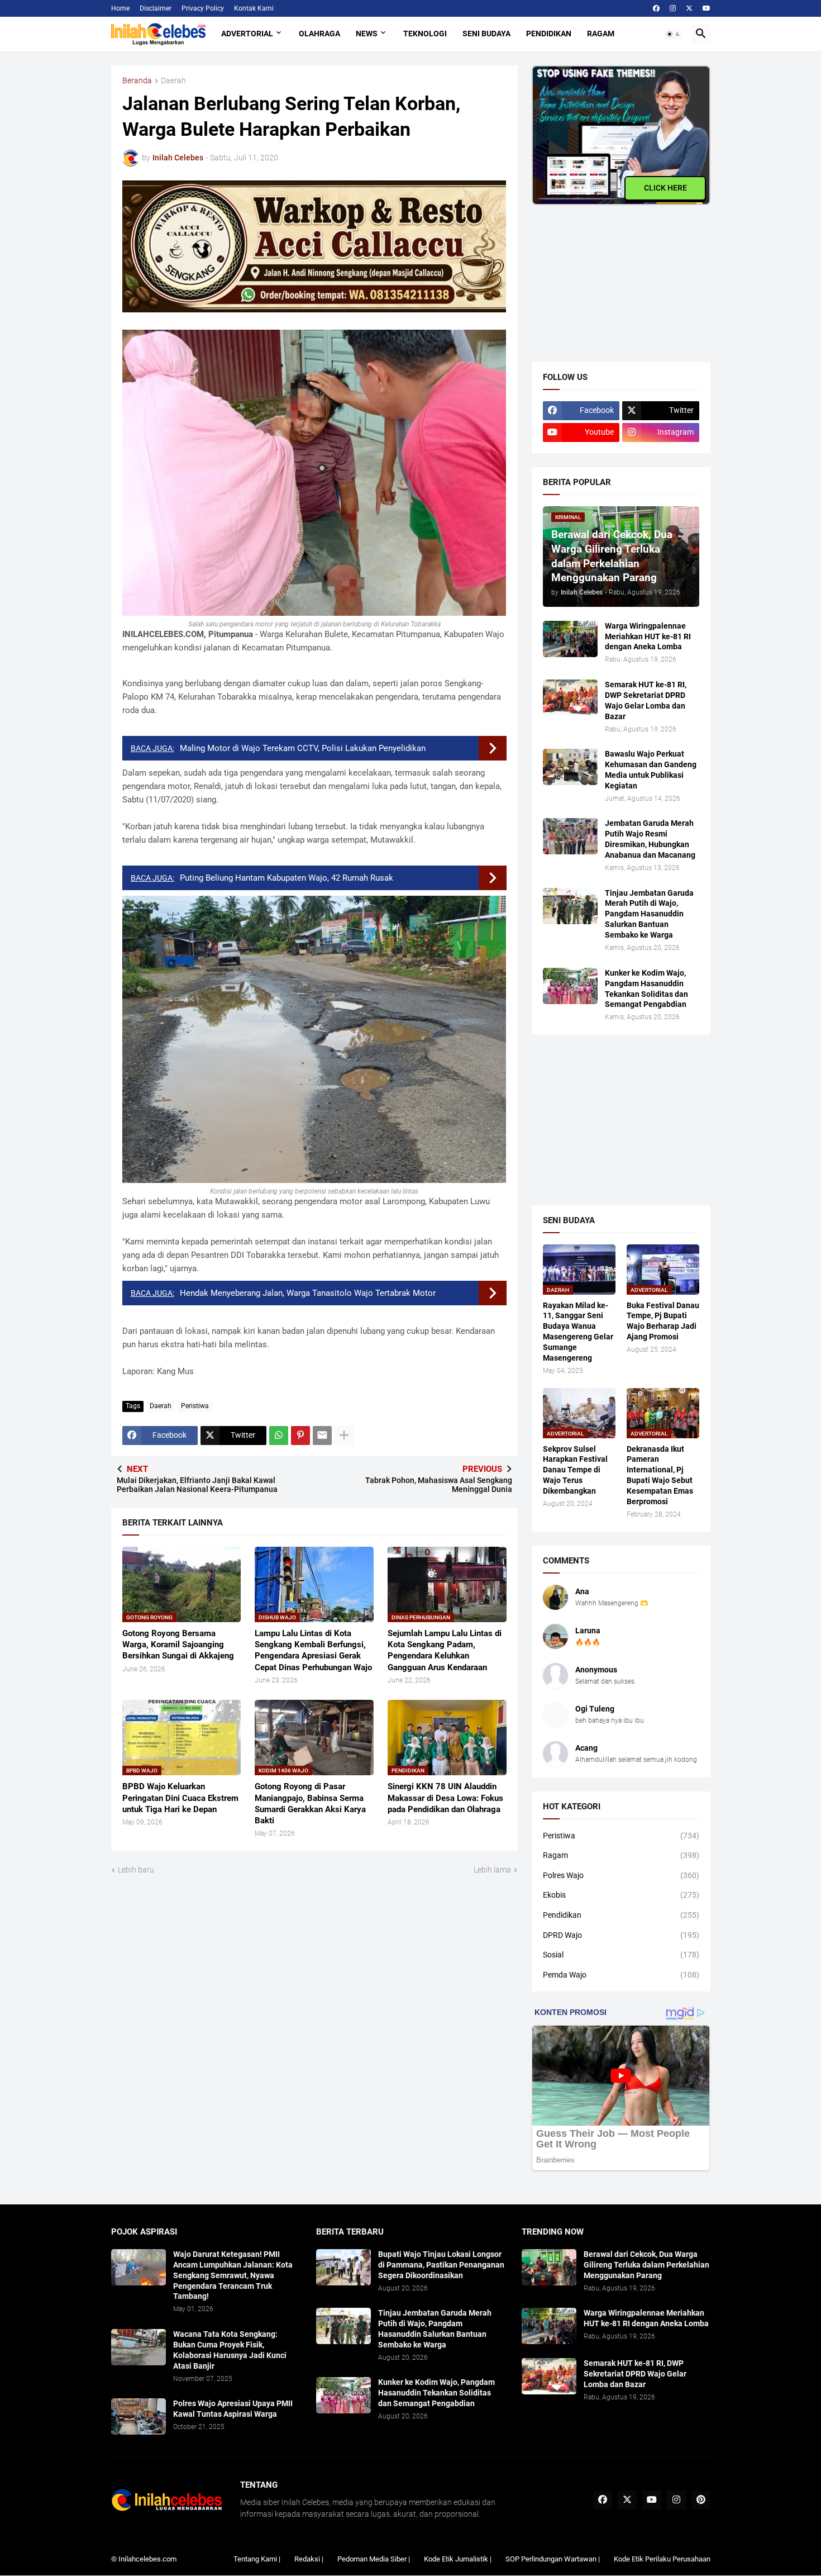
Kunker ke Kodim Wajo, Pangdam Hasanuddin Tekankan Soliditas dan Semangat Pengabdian (646, 989)
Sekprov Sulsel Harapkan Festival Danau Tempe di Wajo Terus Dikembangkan (575, 1470)
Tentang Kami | (257, 2559)
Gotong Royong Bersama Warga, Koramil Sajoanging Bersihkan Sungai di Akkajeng (178, 1645)
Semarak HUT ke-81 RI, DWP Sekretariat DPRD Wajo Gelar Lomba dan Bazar (646, 700)
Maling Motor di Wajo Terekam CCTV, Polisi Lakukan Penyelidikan (303, 748)
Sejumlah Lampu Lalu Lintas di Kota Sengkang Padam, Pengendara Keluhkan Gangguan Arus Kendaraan (445, 1650)
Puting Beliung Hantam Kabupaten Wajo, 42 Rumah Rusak (287, 878)
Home (120, 8)
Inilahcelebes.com (147, 2559)
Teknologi (425, 34)
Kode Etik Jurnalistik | (458, 2559)
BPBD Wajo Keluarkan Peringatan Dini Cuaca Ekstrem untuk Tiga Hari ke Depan (180, 1798)
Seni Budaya (486, 34)
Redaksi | (309, 2559)
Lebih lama (492, 1870)
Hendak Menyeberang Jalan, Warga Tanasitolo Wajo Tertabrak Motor (308, 1293)
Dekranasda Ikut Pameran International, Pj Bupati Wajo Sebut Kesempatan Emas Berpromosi (660, 1475)
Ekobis (621, 1895)
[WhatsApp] (279, 1436)
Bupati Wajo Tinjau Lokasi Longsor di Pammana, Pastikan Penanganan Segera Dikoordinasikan (441, 2265)
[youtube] (707, 8)
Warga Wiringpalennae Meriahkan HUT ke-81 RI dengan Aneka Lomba (648, 636)
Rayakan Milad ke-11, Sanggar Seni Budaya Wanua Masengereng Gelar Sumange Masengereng (578, 1332)
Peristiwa (195, 1406)
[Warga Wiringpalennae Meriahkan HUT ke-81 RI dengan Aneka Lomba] (570, 639)
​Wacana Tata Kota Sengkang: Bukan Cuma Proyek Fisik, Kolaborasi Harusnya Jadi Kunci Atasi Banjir (230, 2350)
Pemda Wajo (621, 1975)
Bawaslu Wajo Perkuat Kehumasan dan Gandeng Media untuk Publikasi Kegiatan (651, 770)
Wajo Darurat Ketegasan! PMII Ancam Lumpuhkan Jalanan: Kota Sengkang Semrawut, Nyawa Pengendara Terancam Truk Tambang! (233, 2275)
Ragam (601, 34)
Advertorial (247, 34)
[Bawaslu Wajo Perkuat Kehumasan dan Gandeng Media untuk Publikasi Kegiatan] (570, 767)
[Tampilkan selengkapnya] (344, 1436)
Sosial (621, 1955)
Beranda (137, 81)
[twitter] (689, 8)
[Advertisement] (615, 275)
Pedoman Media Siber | (374, 2559)
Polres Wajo (621, 1875)
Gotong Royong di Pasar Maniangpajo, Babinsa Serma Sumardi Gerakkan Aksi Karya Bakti (310, 1803)
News (367, 34)
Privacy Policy (203, 8)
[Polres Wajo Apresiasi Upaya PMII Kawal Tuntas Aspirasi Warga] (139, 2416)
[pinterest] (701, 2500)
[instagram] (673, 8)
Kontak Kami (254, 8)
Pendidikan (549, 34)
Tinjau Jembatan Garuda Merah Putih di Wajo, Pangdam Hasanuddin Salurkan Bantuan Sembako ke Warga (649, 914)
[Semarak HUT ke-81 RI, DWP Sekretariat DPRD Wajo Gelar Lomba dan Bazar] (570, 698)
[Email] (322, 1436)
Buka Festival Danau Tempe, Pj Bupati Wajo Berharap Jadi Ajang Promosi (663, 1321)
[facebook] (656, 8)
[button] (674, 34)
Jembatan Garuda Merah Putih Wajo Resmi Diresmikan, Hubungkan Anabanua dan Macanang (650, 839)
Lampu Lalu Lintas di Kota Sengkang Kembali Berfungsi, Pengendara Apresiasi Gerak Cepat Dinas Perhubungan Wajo (313, 1650)
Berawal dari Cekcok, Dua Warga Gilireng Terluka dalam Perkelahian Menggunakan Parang (646, 2265)
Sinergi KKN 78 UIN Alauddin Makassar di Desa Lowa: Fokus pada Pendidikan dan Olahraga (445, 1798)
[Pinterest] (300, 1436)
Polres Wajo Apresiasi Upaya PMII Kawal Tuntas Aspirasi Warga (233, 2409)
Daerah (173, 81)
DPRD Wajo (621, 1935)
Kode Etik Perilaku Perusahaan (662, 2559)
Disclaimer (156, 8)
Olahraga (319, 34)
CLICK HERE (665, 188)
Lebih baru (136, 1870)
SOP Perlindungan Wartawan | (553, 2559)
